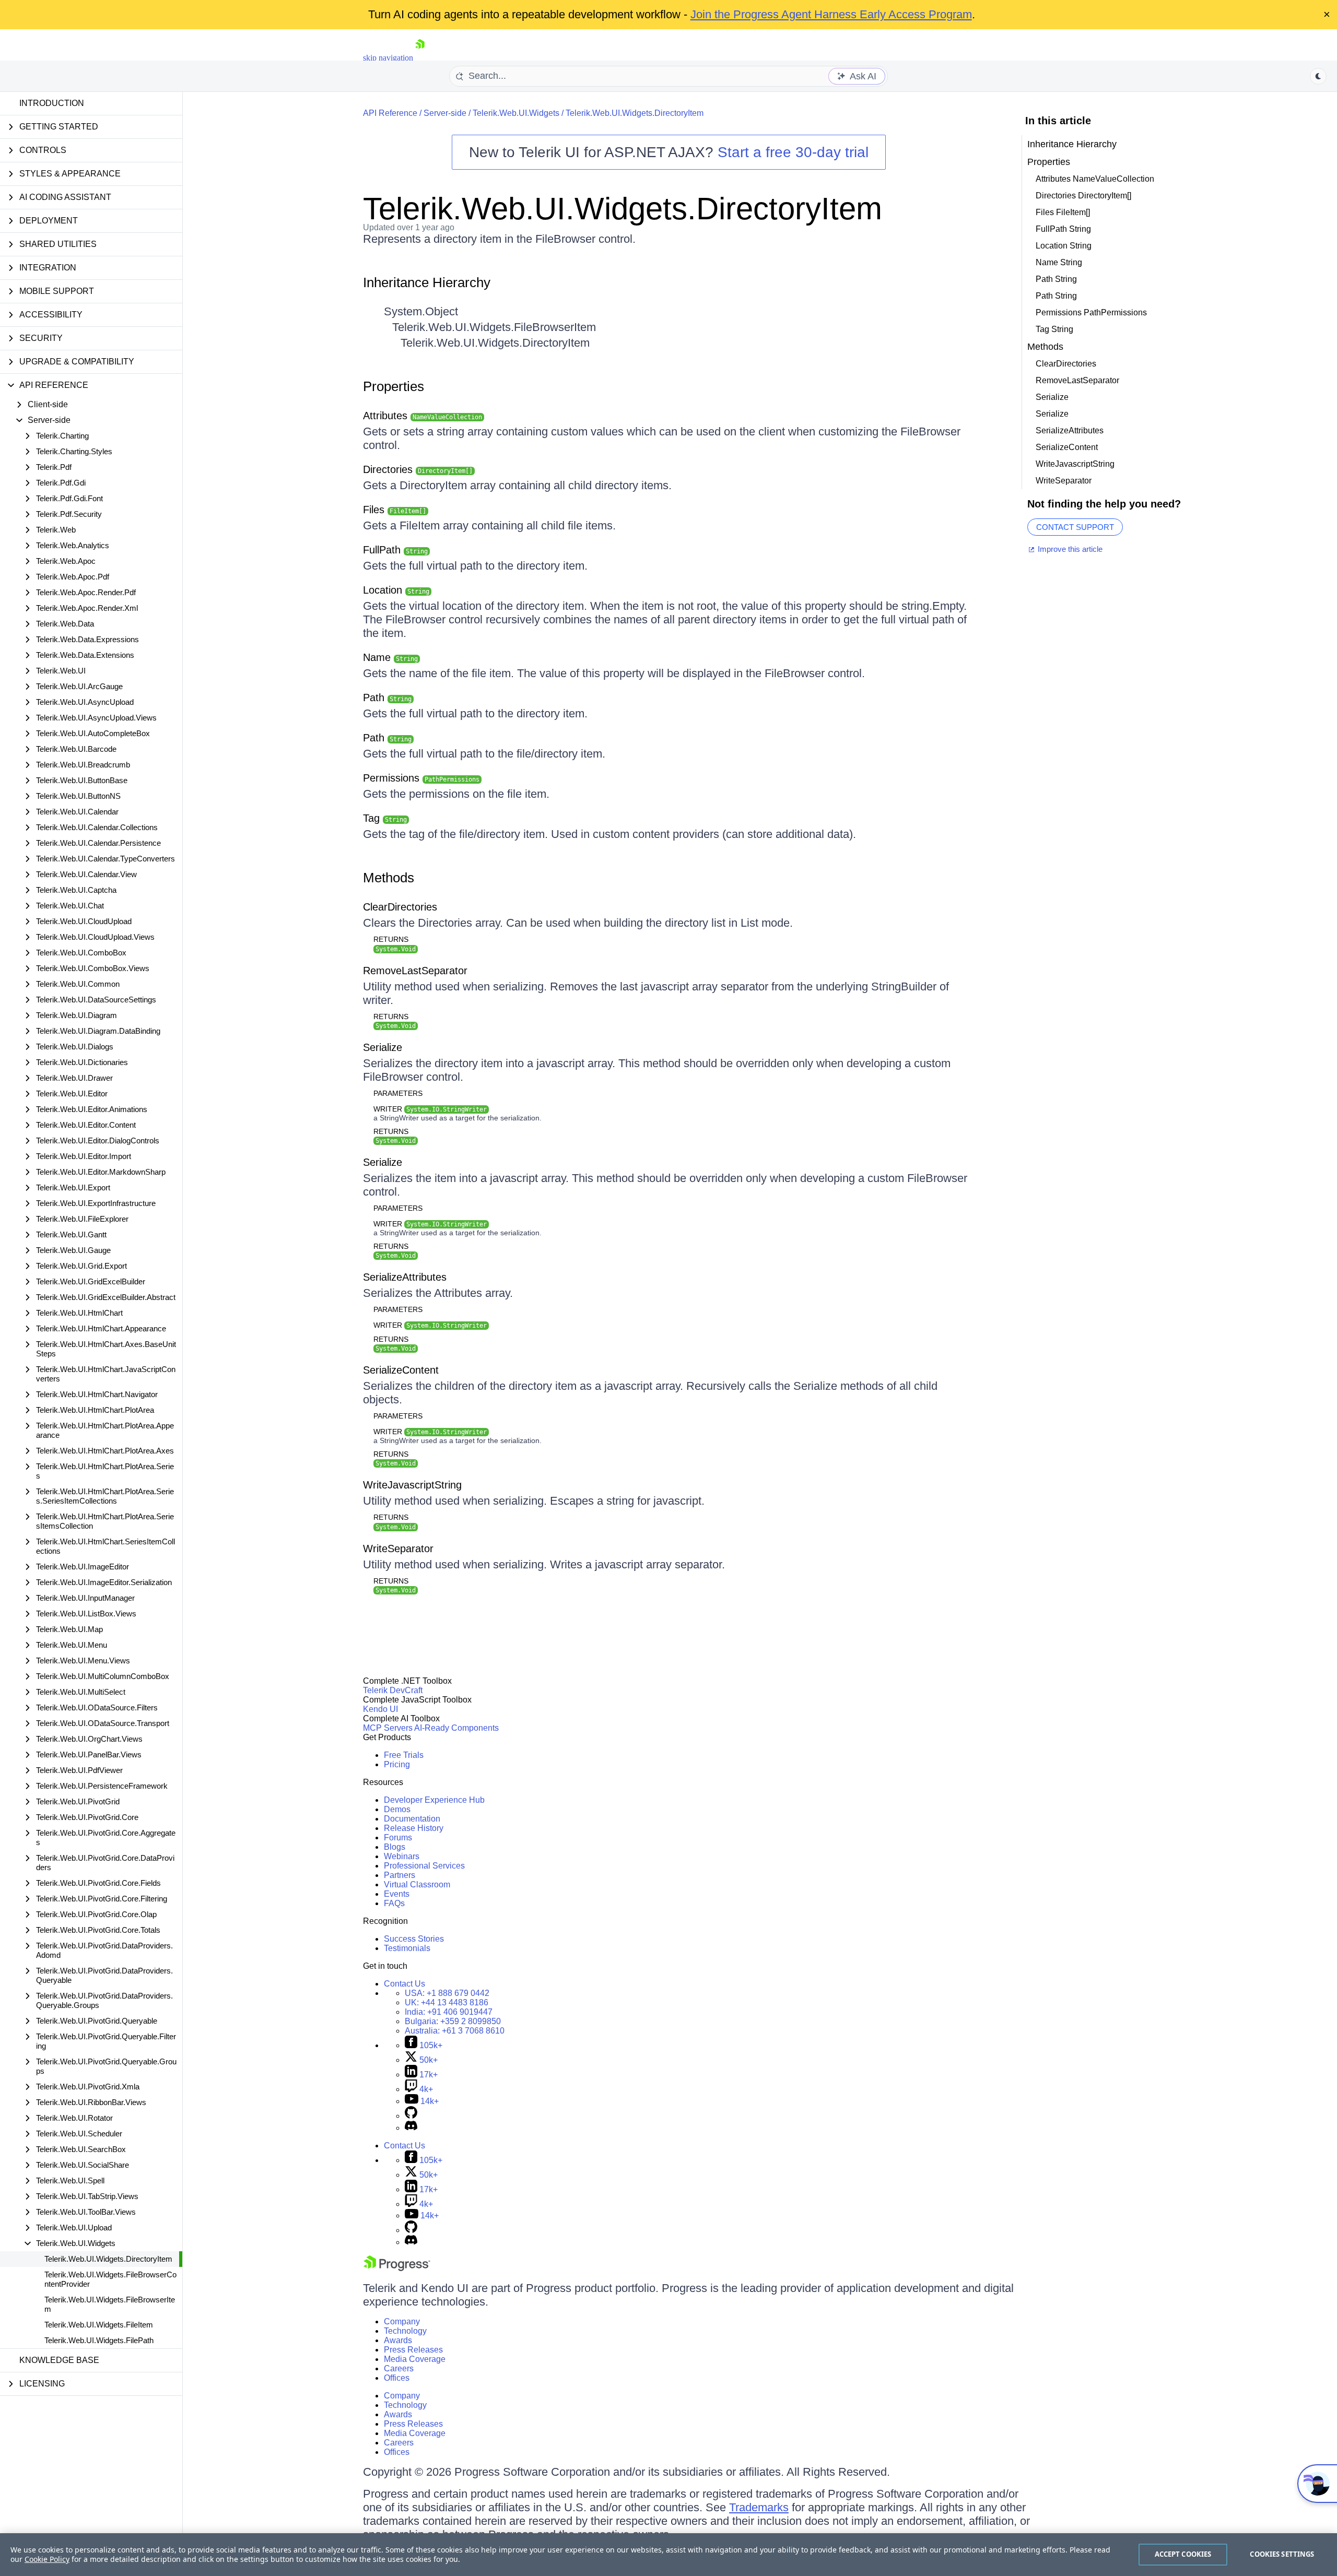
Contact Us (404, 1984)
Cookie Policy (47, 2559)
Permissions (421, 778)
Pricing (397, 1764)
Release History (414, 1828)
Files (395, 510)
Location (396, 590)
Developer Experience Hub (434, 1800)
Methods (389, 878)
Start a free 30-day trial (793, 152)
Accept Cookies (1183, 2554)
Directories (418, 469)
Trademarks (759, 2507)
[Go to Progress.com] (397, 2268)
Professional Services (424, 1866)
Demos (397, 1809)
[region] (668, 2555)
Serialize (383, 1047)
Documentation (412, 1819)
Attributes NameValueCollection (1095, 179)
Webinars (402, 1856)
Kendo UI (380, 1709)
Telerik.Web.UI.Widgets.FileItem (99, 2325)
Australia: (455, 2031)
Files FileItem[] (1063, 212)
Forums (398, 1838)
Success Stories (414, 1939)
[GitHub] (411, 2116)
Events (397, 1894)
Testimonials (407, 1948)
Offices (397, 2378)
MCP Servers (388, 1728)
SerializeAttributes (405, 1277)
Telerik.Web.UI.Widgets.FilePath (99, 2340)
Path (387, 698)
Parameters (398, 1093)
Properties (394, 386)
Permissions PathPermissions (1091, 312)
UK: (447, 2002)
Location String (1064, 246)
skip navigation (388, 58)
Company (402, 2321)
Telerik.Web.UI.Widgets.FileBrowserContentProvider (110, 2279)
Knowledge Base (59, 2360)
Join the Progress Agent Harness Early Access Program (831, 14)
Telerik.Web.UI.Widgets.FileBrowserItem (110, 2304)
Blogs (395, 1847)
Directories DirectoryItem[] (1083, 196)
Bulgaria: (453, 2021)
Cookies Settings (1282, 2554)
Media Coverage (415, 2359)
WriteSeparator (398, 1549)
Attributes (423, 416)
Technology (405, 2331)
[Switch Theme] (1318, 76)
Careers (399, 2368)
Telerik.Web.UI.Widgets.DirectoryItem (108, 2259)
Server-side (445, 113)
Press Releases (413, 2350)
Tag (385, 818)
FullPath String (1063, 229)
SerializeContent (401, 1370)
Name (390, 657)
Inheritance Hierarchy (427, 282)
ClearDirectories (400, 907)
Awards (398, 2340)
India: (449, 2012)
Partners (400, 1875)
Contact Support (1075, 527)
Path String (1056, 279)
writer (430, 1109)
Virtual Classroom (417, 1884)
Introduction (52, 103)
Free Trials (404, 1755)
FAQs (394, 1903)
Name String (1059, 262)
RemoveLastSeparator (415, 971)
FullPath (395, 550)
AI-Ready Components (456, 1728)
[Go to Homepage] (420, 58)
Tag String (1054, 329)
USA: (447, 1993)
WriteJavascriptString (412, 1485)
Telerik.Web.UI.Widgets (516, 113)
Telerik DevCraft (393, 1690)
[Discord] (411, 2128)
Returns (391, 939)
